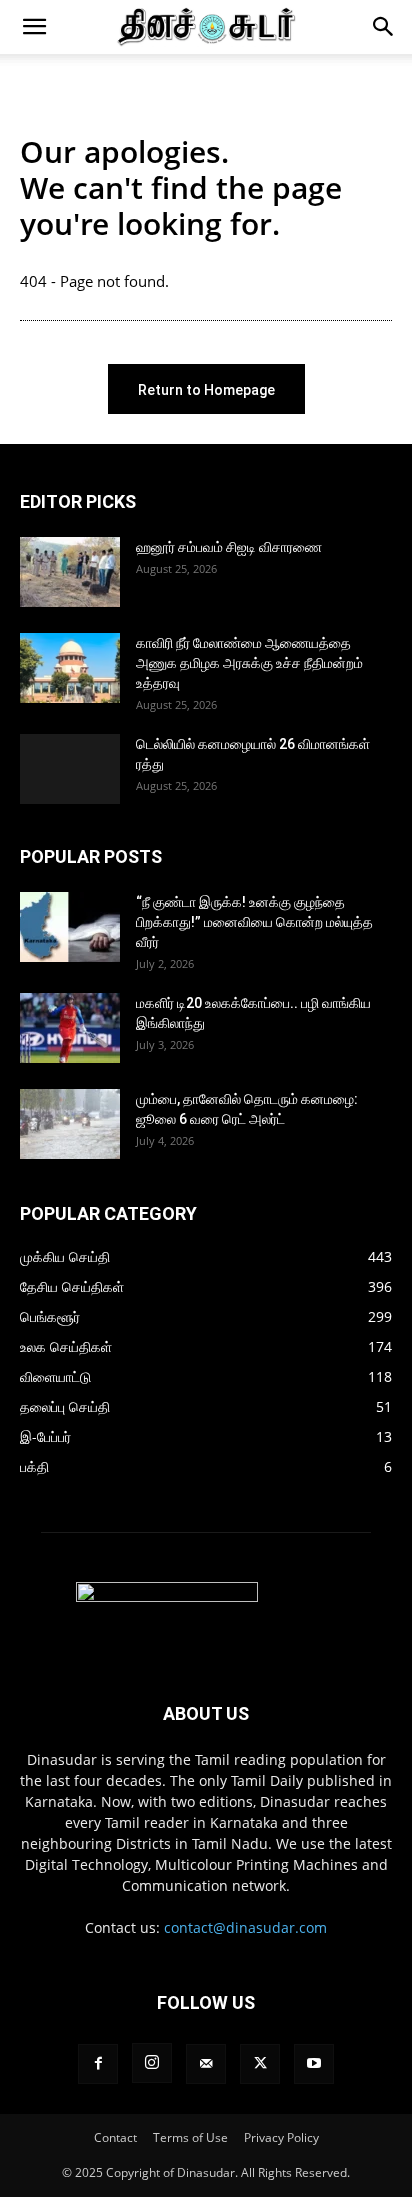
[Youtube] (314, 2064)
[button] (34, 27)
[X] (260, 2064)
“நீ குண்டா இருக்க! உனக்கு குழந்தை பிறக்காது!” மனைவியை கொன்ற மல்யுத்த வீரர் (254, 922)
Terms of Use (190, 2137)
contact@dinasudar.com (245, 1927)
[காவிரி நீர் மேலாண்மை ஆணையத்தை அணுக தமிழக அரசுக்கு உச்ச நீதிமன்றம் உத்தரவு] (70, 668)
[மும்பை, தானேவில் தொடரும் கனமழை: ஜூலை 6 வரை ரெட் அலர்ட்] (70, 1124)
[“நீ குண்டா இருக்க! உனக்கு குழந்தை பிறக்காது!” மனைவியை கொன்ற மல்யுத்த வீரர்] (70, 927)
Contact (115, 2137)
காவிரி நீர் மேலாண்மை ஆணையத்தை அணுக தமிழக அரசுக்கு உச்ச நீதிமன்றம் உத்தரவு (249, 663)
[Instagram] (152, 2063)
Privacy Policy (281, 2137)
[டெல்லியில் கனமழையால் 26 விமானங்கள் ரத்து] (70, 769)
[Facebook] (98, 2064)
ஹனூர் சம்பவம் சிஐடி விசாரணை (229, 547)
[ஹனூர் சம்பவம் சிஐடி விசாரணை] (70, 572)
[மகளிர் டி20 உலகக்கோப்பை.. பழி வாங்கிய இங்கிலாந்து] (70, 1028)
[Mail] (206, 2064)
